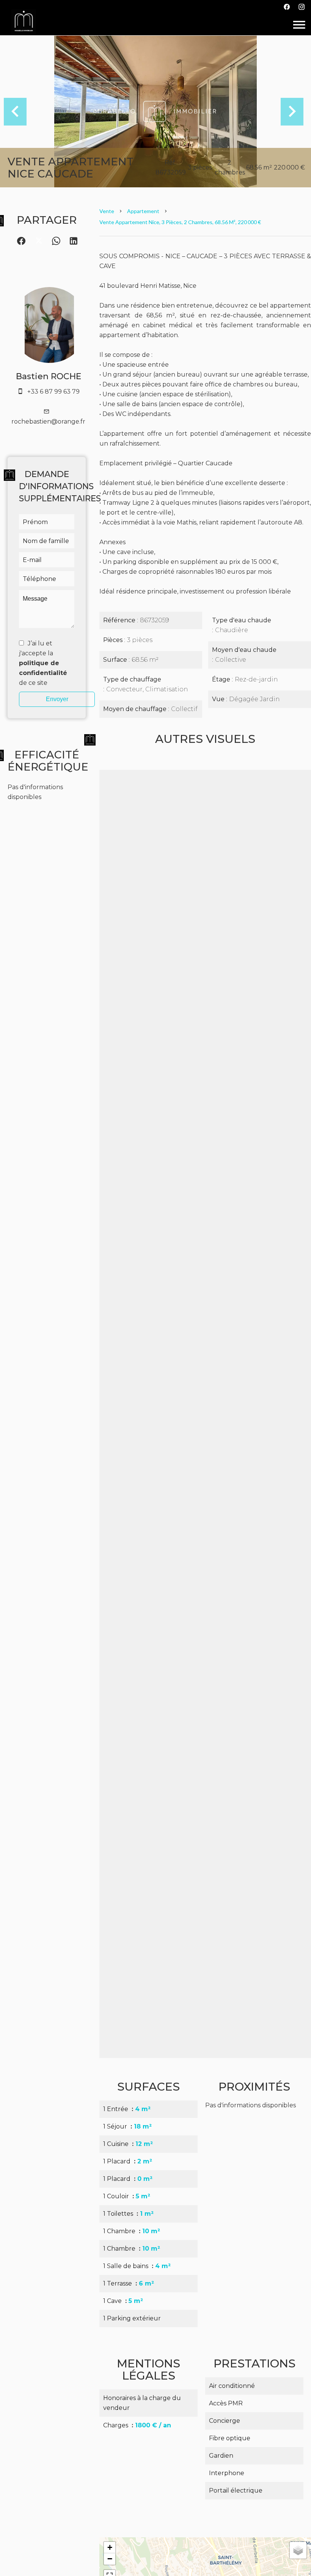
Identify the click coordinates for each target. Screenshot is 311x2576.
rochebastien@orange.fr (48, 421)
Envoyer (57, 699)
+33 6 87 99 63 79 (53, 392)
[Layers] (298, 2550)
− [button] (110, 2559)
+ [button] (110, 2547)
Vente (107, 211)
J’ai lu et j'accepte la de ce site (43, 663)
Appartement (143, 211)
